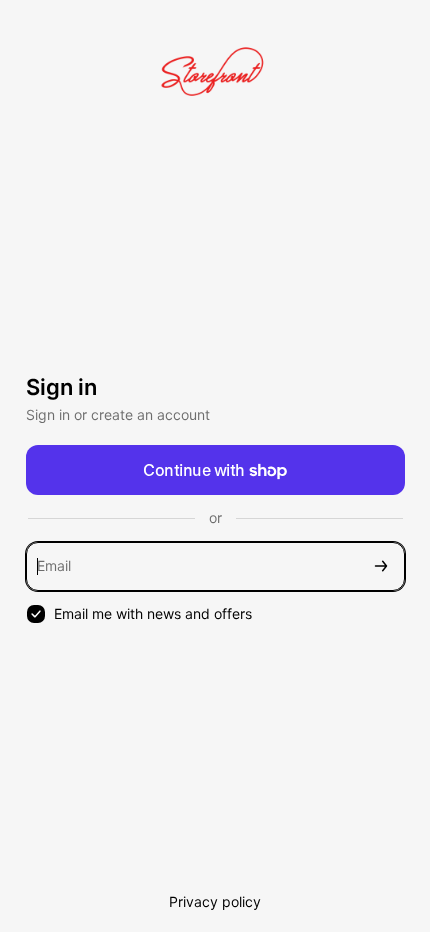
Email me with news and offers (153, 613)
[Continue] (381, 566)
